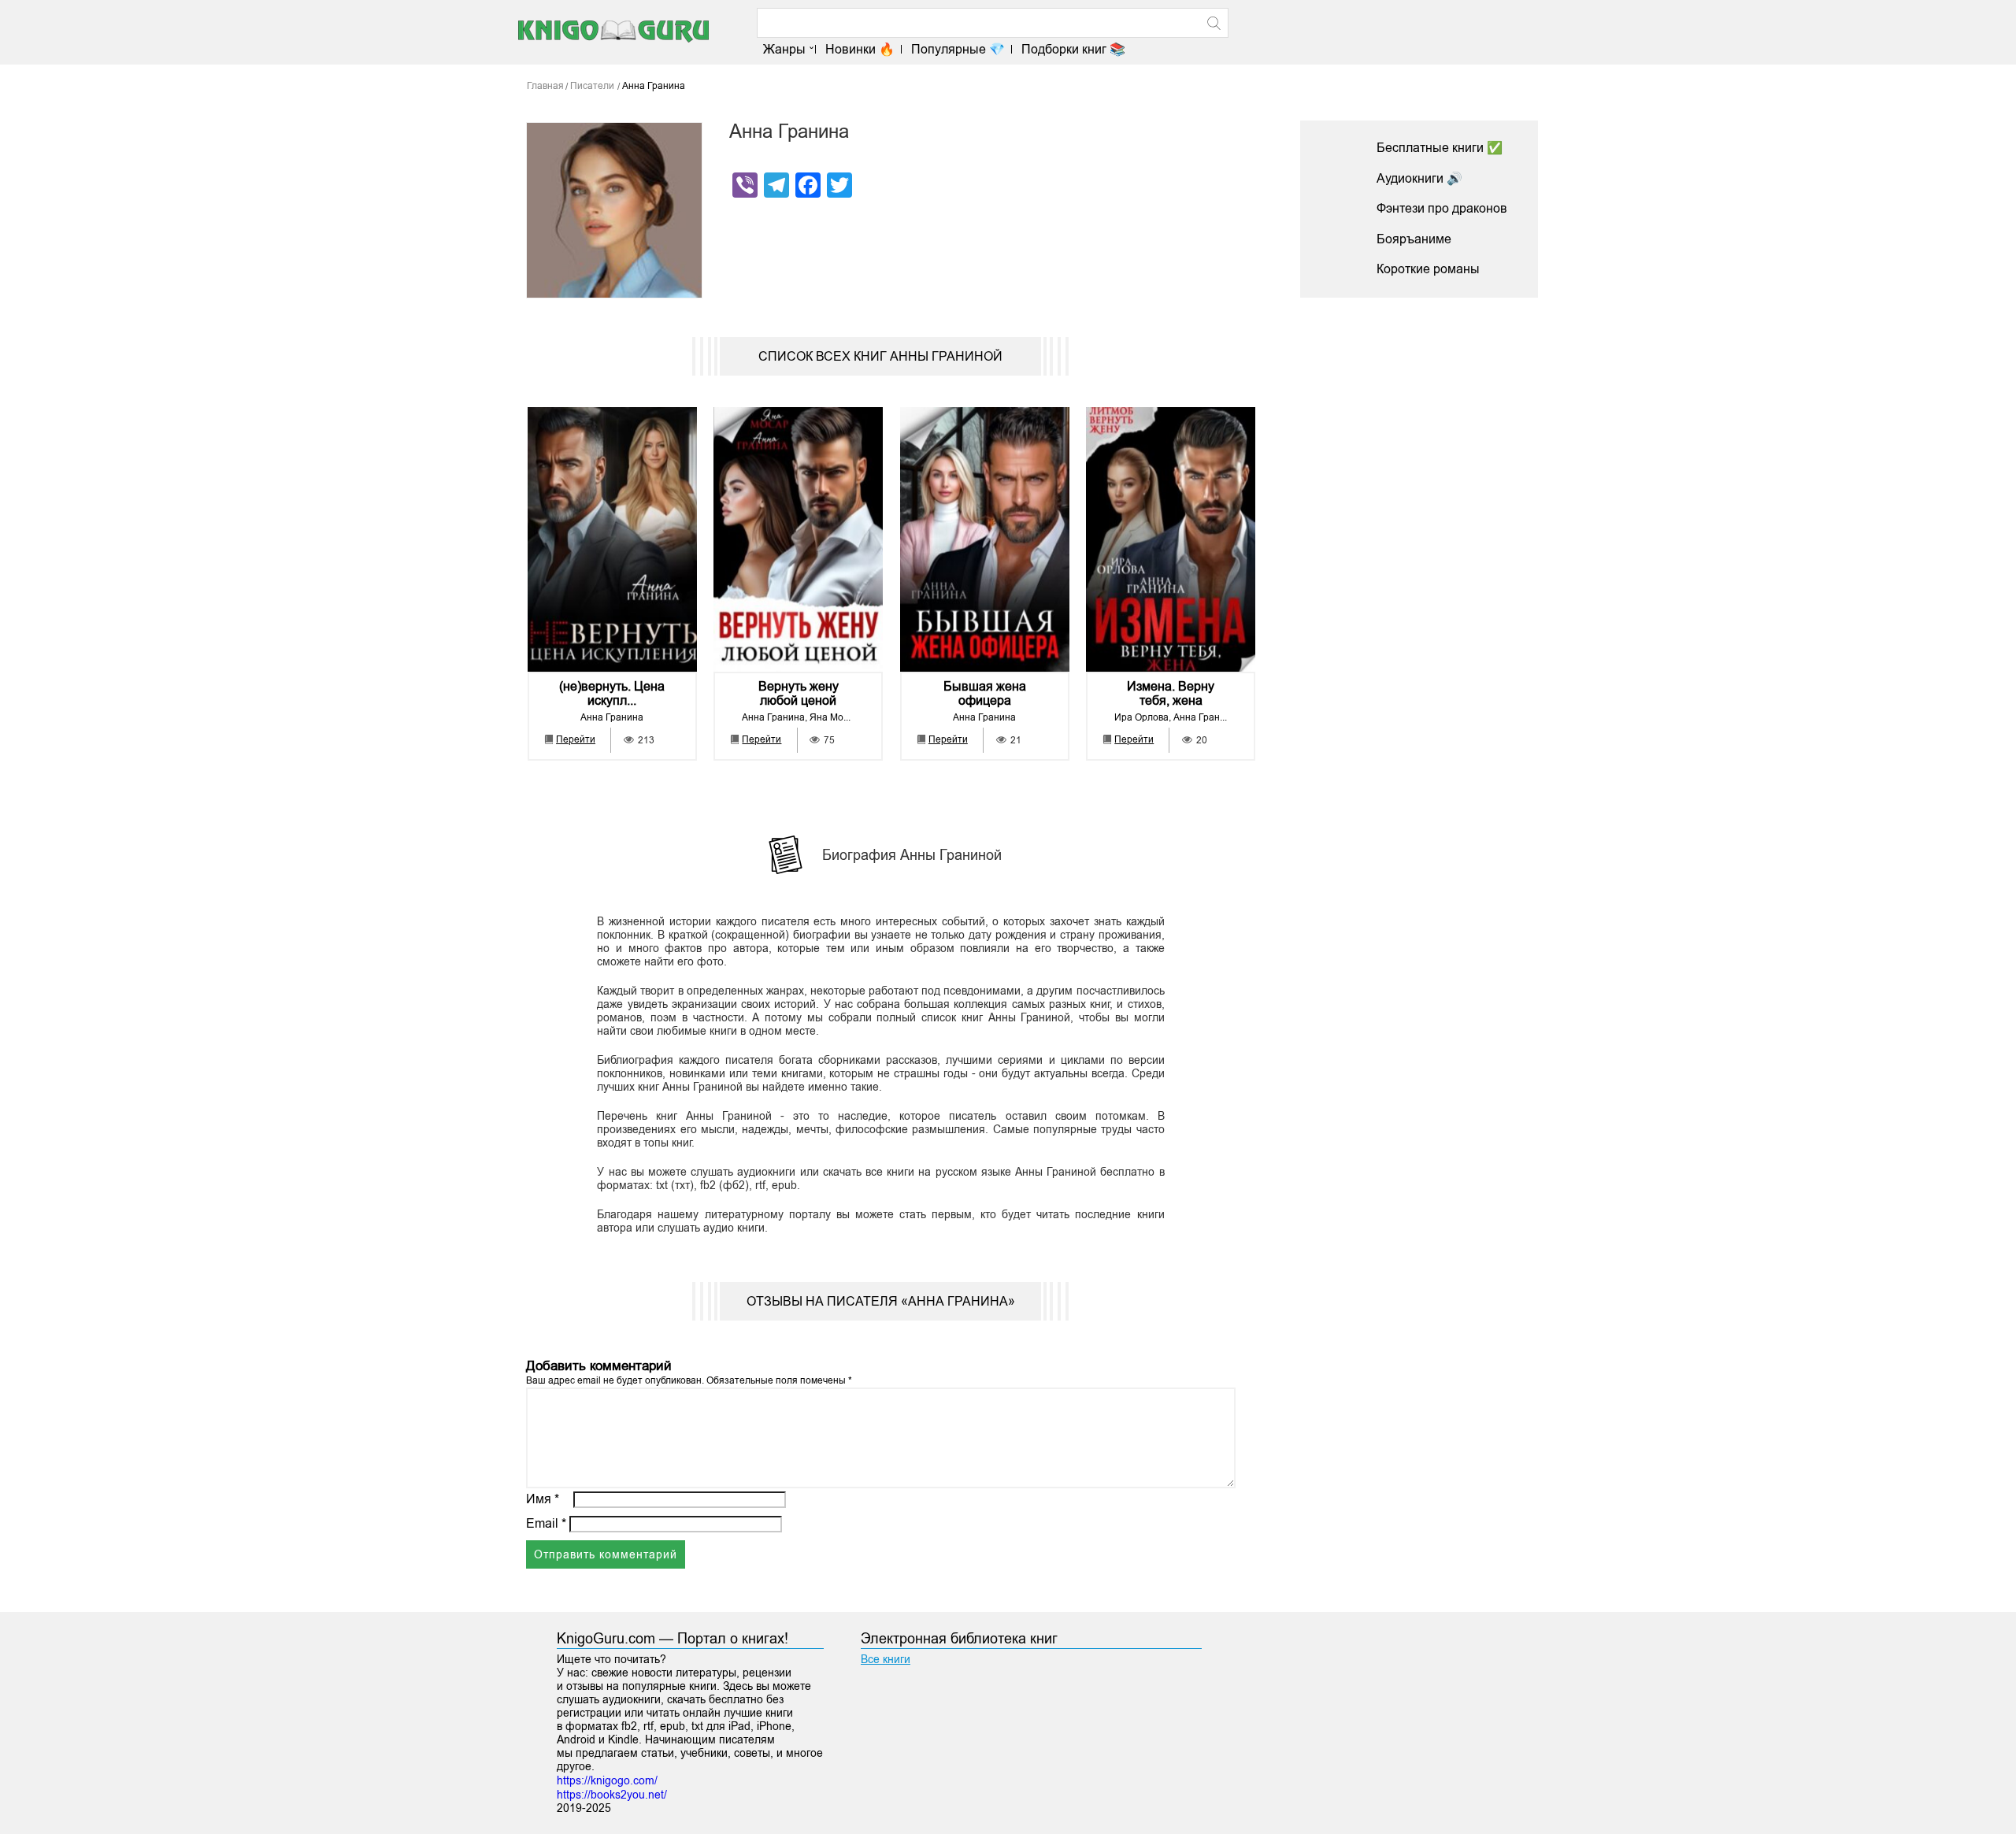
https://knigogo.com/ (607, 1780)
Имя (543, 1499)
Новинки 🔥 (860, 49)
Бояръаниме (1414, 239)
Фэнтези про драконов (1442, 208)
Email (546, 1523)
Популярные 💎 (958, 49)
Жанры (784, 49)
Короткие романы (1428, 269)
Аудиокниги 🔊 (1419, 178)
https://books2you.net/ (612, 1795)
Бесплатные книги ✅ (1440, 148)
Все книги (886, 1659)
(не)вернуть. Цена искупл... (612, 693)
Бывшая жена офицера (985, 693)
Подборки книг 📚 (1073, 49)
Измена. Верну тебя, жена (1171, 693)
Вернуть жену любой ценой (799, 693)
